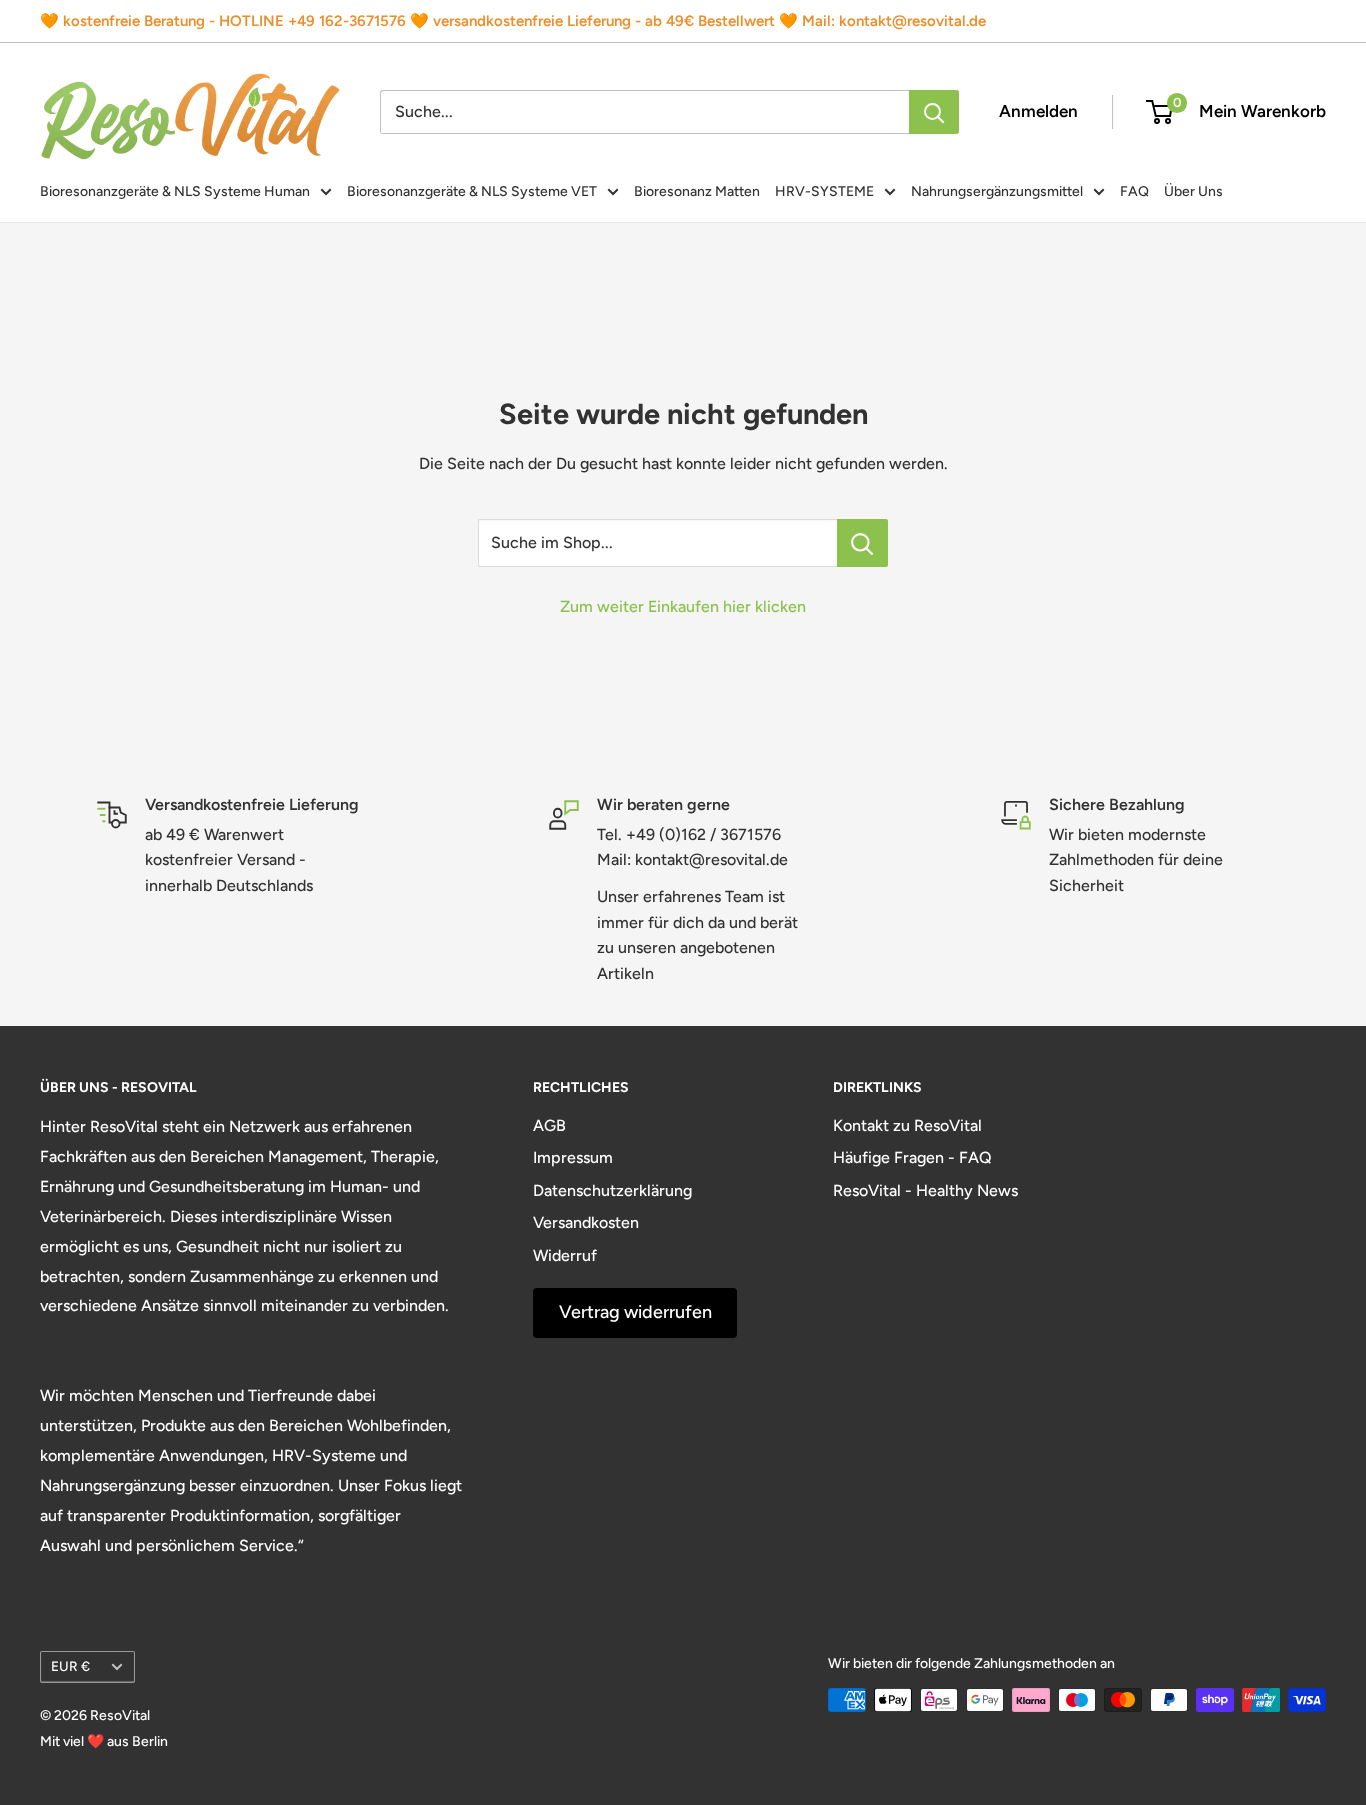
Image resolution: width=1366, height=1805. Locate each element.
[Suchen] (934, 112)
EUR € (70, 1666)
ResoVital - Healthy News (925, 1190)
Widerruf (565, 1255)
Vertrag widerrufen (635, 1312)
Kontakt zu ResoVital (907, 1125)
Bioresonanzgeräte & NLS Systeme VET (472, 191)
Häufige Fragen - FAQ (912, 1157)
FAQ (1134, 191)
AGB (549, 1125)
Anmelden (1038, 111)
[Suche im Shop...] (862, 543)
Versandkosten (586, 1222)
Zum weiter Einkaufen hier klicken (683, 606)
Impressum (573, 1157)
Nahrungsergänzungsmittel (997, 191)
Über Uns (1193, 191)
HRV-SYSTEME (824, 191)
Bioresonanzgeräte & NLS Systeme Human (175, 191)
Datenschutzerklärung (612, 1190)
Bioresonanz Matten (697, 191)
